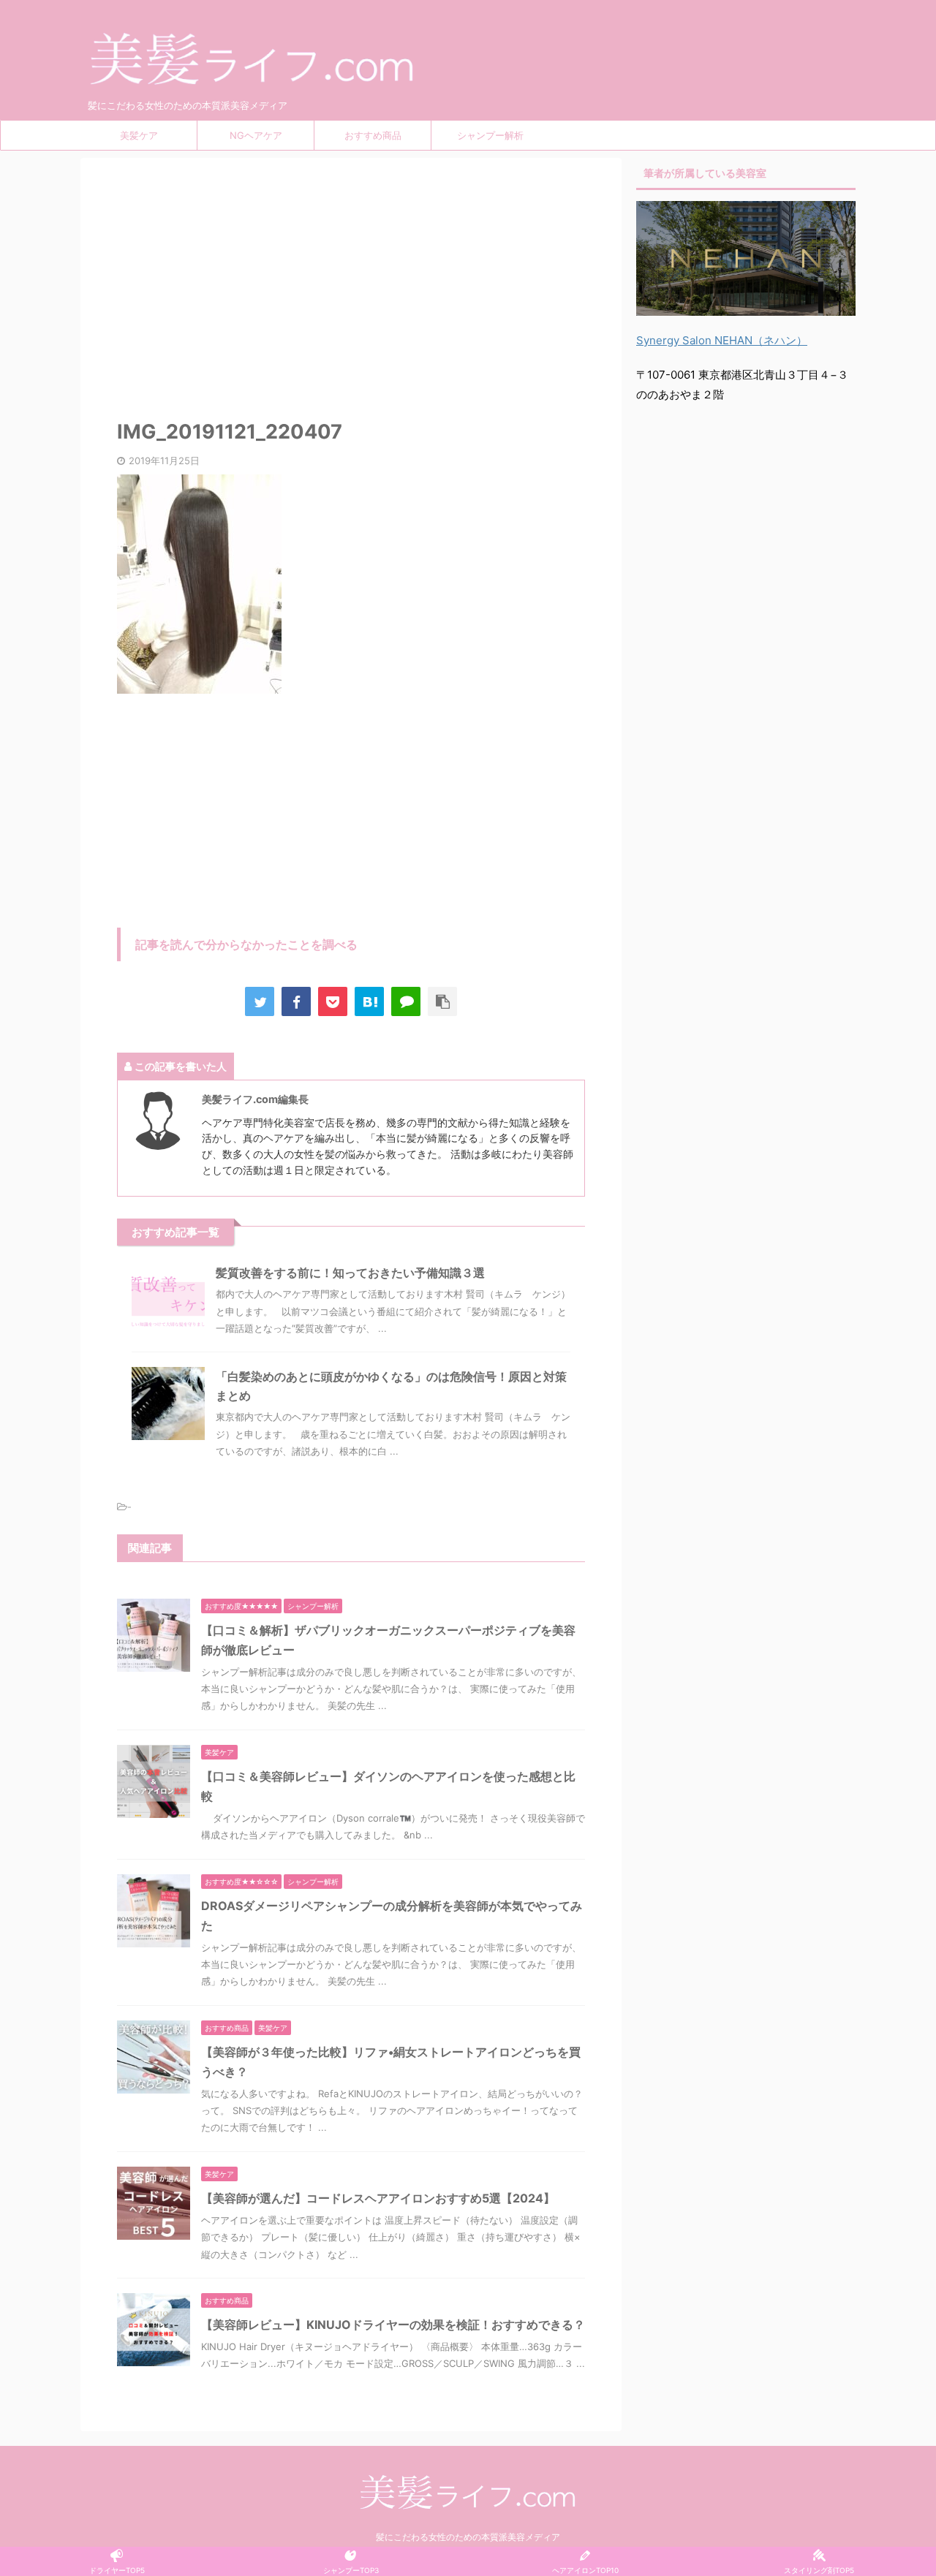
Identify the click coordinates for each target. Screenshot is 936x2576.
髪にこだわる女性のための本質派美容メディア (468, 2537)
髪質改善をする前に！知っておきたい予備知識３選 (350, 1273)
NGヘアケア (256, 135)
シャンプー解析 (490, 135)
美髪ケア (139, 135)
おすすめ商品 (373, 135)
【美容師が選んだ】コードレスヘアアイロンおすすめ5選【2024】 (378, 2198)
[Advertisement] (351, 282)
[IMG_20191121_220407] (369, 1001)
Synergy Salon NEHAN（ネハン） (722, 340)
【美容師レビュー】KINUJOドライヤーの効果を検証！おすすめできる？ (393, 2325)
